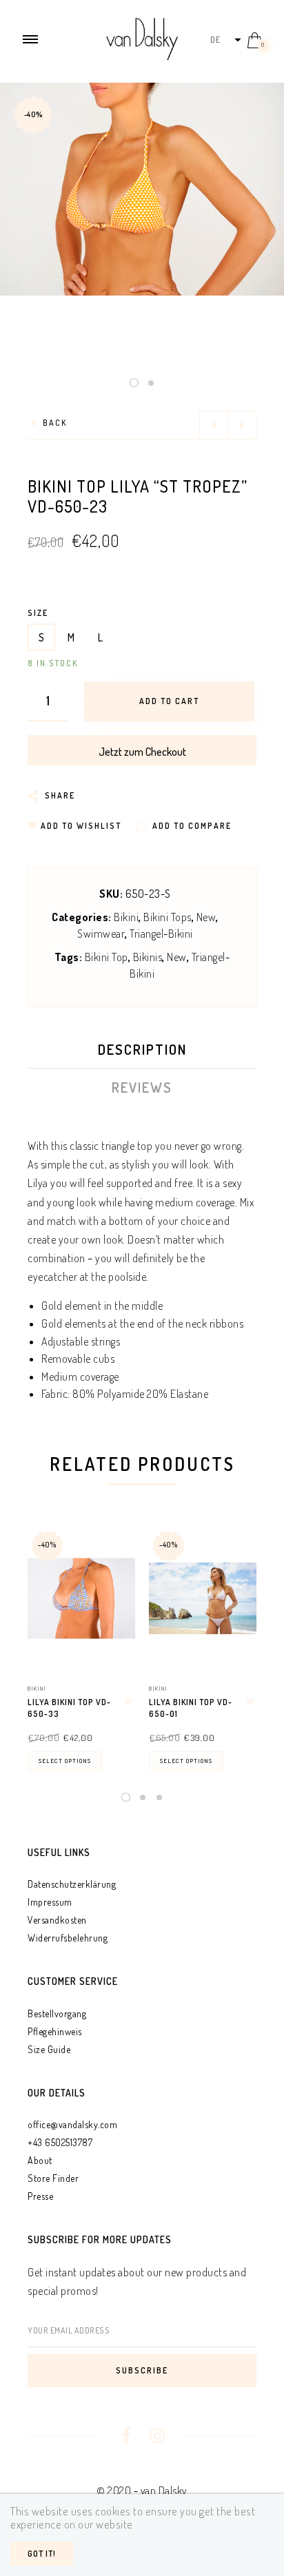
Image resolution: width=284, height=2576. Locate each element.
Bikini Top (106, 957)
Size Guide (49, 2049)
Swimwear (101, 934)
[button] (225, 40)
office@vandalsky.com (72, 2124)
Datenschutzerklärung (72, 1884)
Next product (242, 425)
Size (38, 613)
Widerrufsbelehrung (68, 1938)
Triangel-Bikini (161, 934)
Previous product (214, 425)
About (40, 2160)
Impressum (50, 1902)
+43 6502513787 (60, 2142)
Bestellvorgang (57, 2013)
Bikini (126, 917)
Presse (40, 2196)
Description (142, 1049)
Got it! (42, 2554)
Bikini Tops (168, 917)
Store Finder (53, 2178)
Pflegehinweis (55, 2031)
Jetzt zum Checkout (142, 752)
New (206, 917)
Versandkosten (57, 1920)
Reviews (142, 1087)
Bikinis (148, 957)
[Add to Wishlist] (129, 1702)
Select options (65, 1761)
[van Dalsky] (142, 37)
